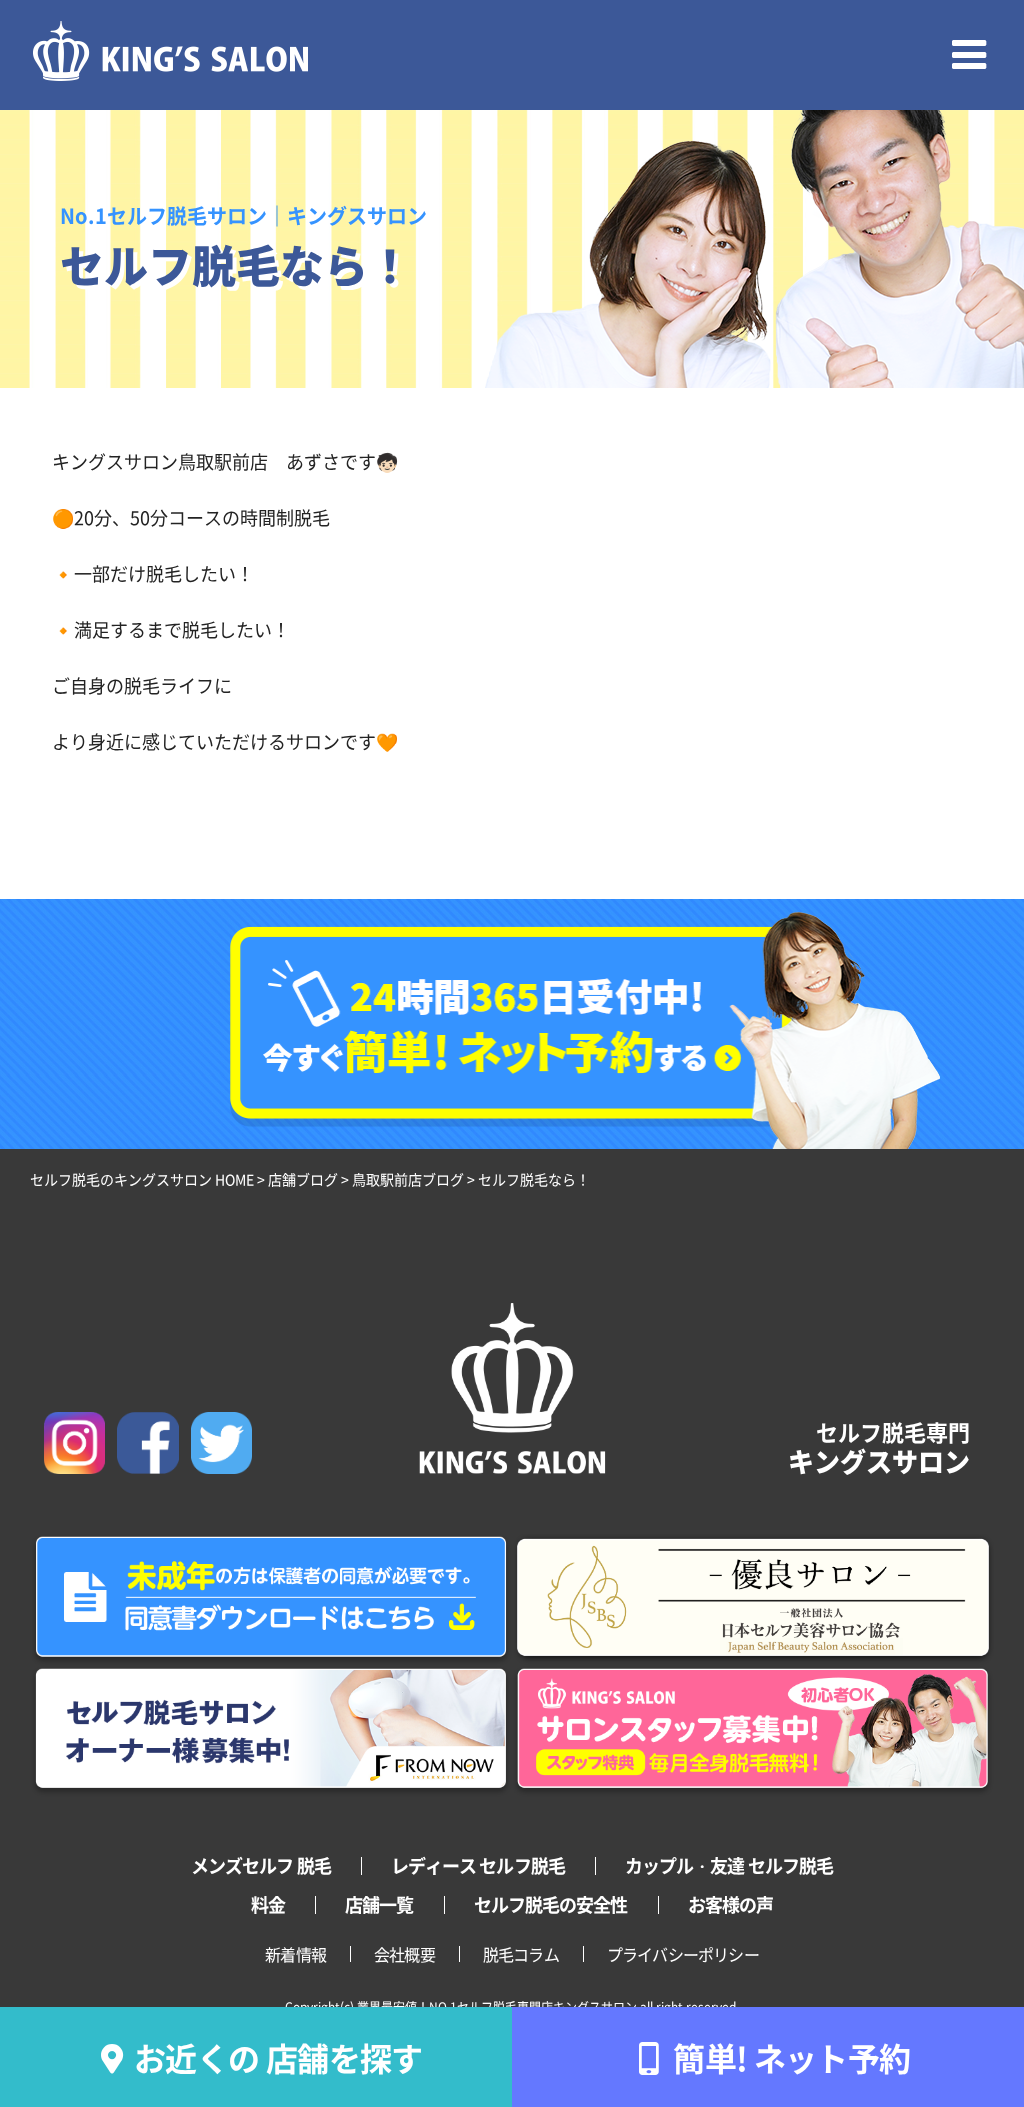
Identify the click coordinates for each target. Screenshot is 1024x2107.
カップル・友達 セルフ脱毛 (729, 1865)
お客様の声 (731, 1904)
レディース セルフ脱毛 (478, 1865)
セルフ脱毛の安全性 (551, 1904)
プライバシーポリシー (683, 1954)
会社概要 (404, 1954)
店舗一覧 (379, 1904)
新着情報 (295, 1954)
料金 (268, 1904)
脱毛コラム (521, 1954)
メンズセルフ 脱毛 (261, 1865)
